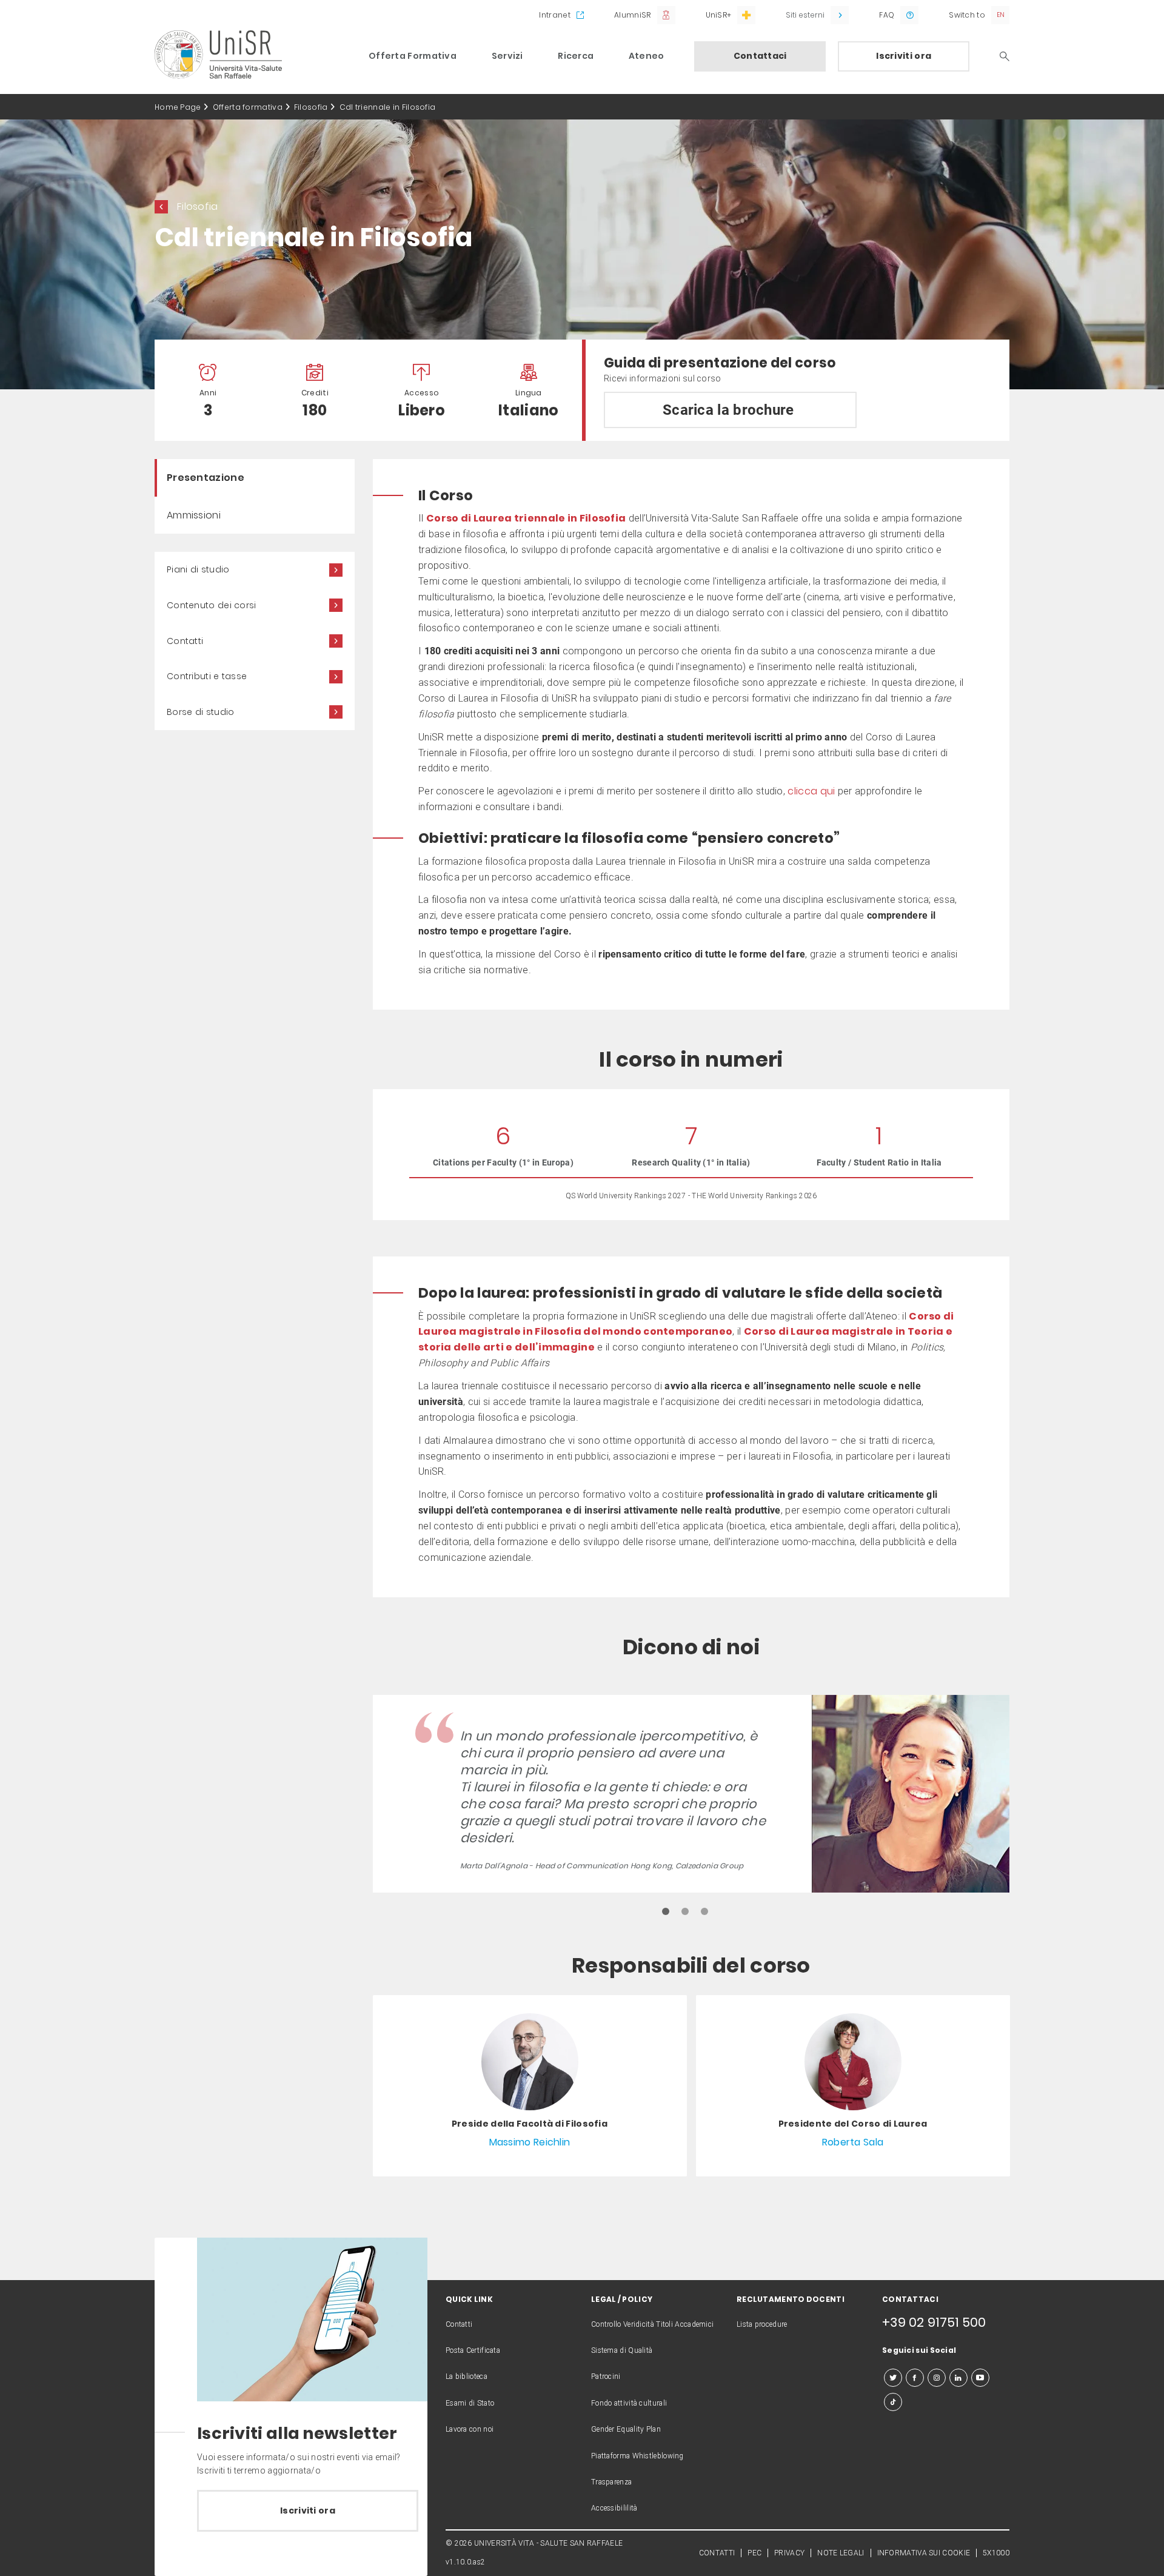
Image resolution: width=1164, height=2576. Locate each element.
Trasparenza (611, 2482)
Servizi (507, 56)
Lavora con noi (470, 2429)
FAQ (887, 15)
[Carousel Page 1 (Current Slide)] (666, 1911)
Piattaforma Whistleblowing (637, 2456)
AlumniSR (632, 15)
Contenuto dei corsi (212, 605)
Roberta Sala (853, 2142)
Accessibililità (614, 2508)
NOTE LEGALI (841, 2553)
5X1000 (996, 2553)
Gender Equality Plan (626, 2429)
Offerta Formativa (413, 56)
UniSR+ (719, 15)
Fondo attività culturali (629, 2403)
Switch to (967, 15)
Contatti (185, 641)
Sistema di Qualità (622, 2350)
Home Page (178, 107)
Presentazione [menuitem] (206, 478)
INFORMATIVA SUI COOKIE (924, 2553)
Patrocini (606, 2376)
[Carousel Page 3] (704, 1911)
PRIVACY (789, 2553)
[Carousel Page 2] (685, 1911)
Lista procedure (762, 2324)
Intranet (554, 15)
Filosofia (311, 107)
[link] (530, 2085)
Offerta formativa (248, 107)
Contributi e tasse (207, 676)
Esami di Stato (470, 2403)
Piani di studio (198, 569)
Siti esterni (805, 15)
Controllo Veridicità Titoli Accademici (652, 2324)
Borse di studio (201, 712)
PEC (754, 2553)
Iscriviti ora (904, 56)
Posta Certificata (473, 2350)
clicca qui (811, 791)
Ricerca (576, 56)
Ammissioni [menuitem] (194, 515)
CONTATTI (717, 2553)
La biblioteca (467, 2376)
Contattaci (760, 56)
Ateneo (647, 56)
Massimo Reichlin (530, 2142)
